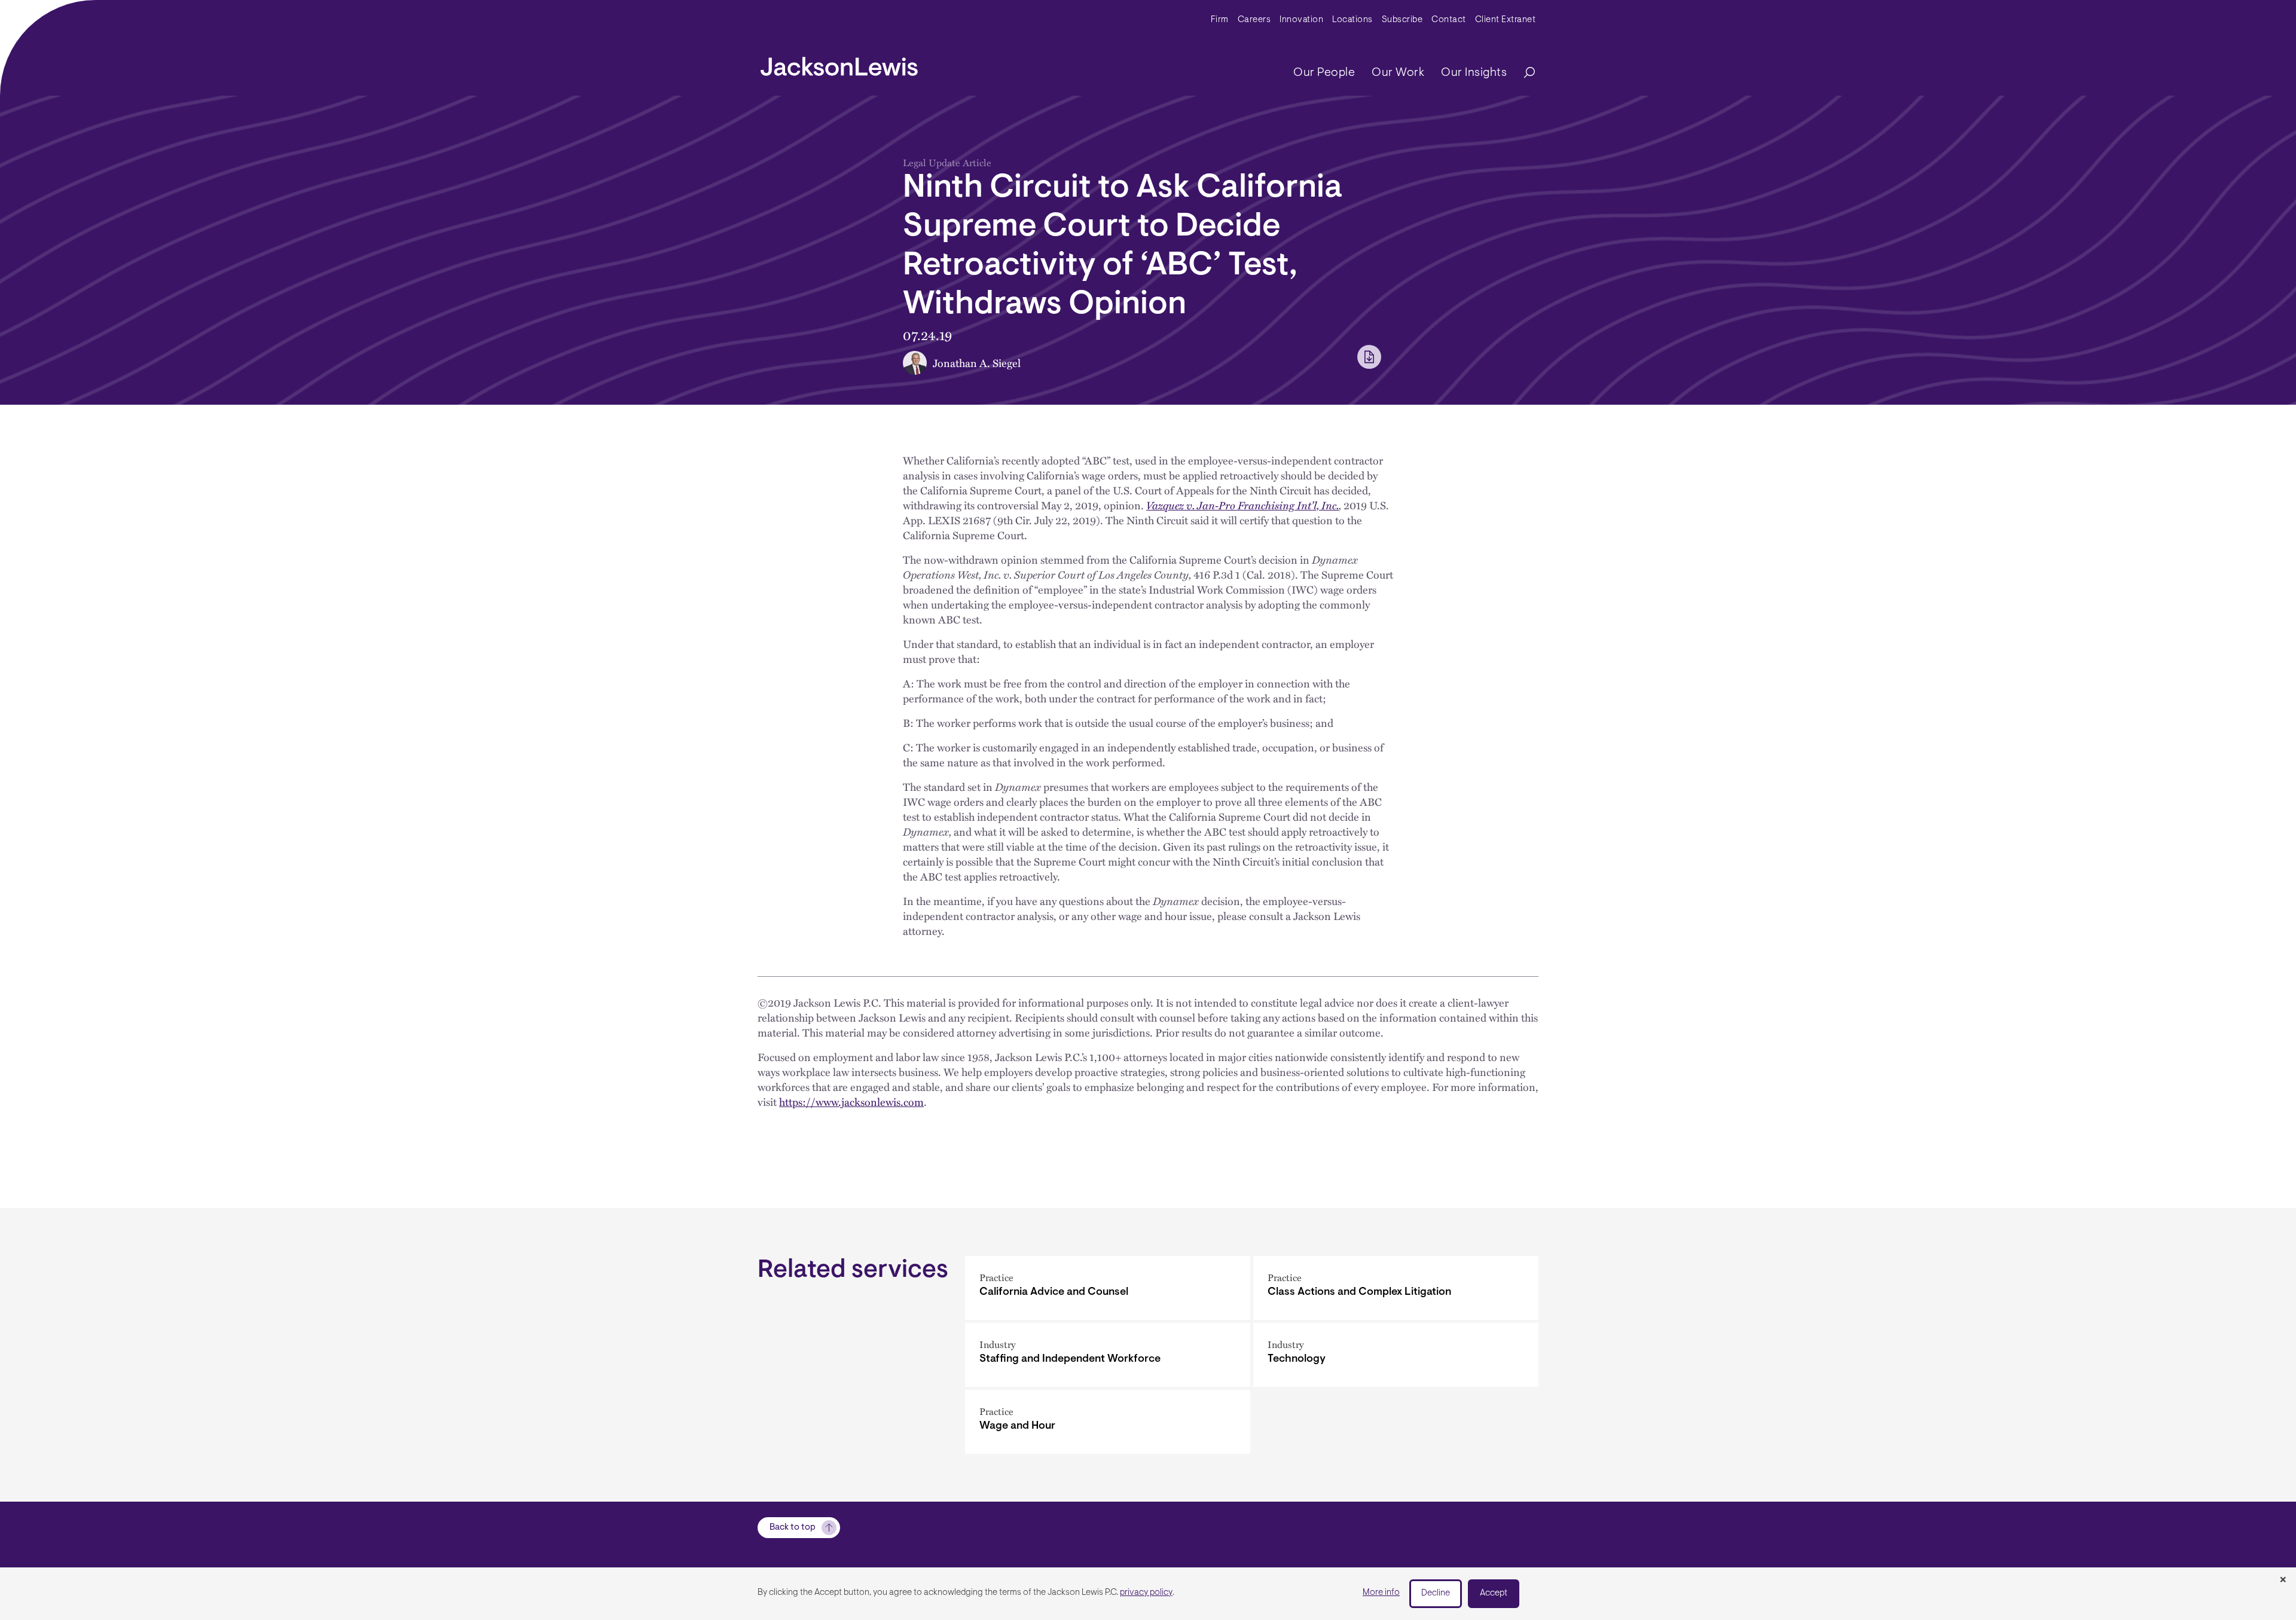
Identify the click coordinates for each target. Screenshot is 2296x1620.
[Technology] (1396, 1355)
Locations (1352, 20)
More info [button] (1381, 1593)
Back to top (793, 1528)
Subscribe (1402, 20)
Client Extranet (1506, 20)
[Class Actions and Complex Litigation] (1396, 1288)
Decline (1436, 1593)
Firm (1220, 20)
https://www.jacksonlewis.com (851, 1101)
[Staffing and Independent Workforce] (1108, 1355)
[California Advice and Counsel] (1108, 1288)
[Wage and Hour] (1108, 1422)
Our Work (1398, 73)
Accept (1494, 1593)
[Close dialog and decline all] (2283, 1581)
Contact (1449, 20)
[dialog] (1148, 1594)
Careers (1254, 20)
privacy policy (1146, 1593)
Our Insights (1474, 73)
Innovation (1301, 20)
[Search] (1523, 73)
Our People (1324, 73)
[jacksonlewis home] (839, 63)
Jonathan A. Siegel (977, 363)
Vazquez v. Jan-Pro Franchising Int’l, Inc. (1242, 505)
